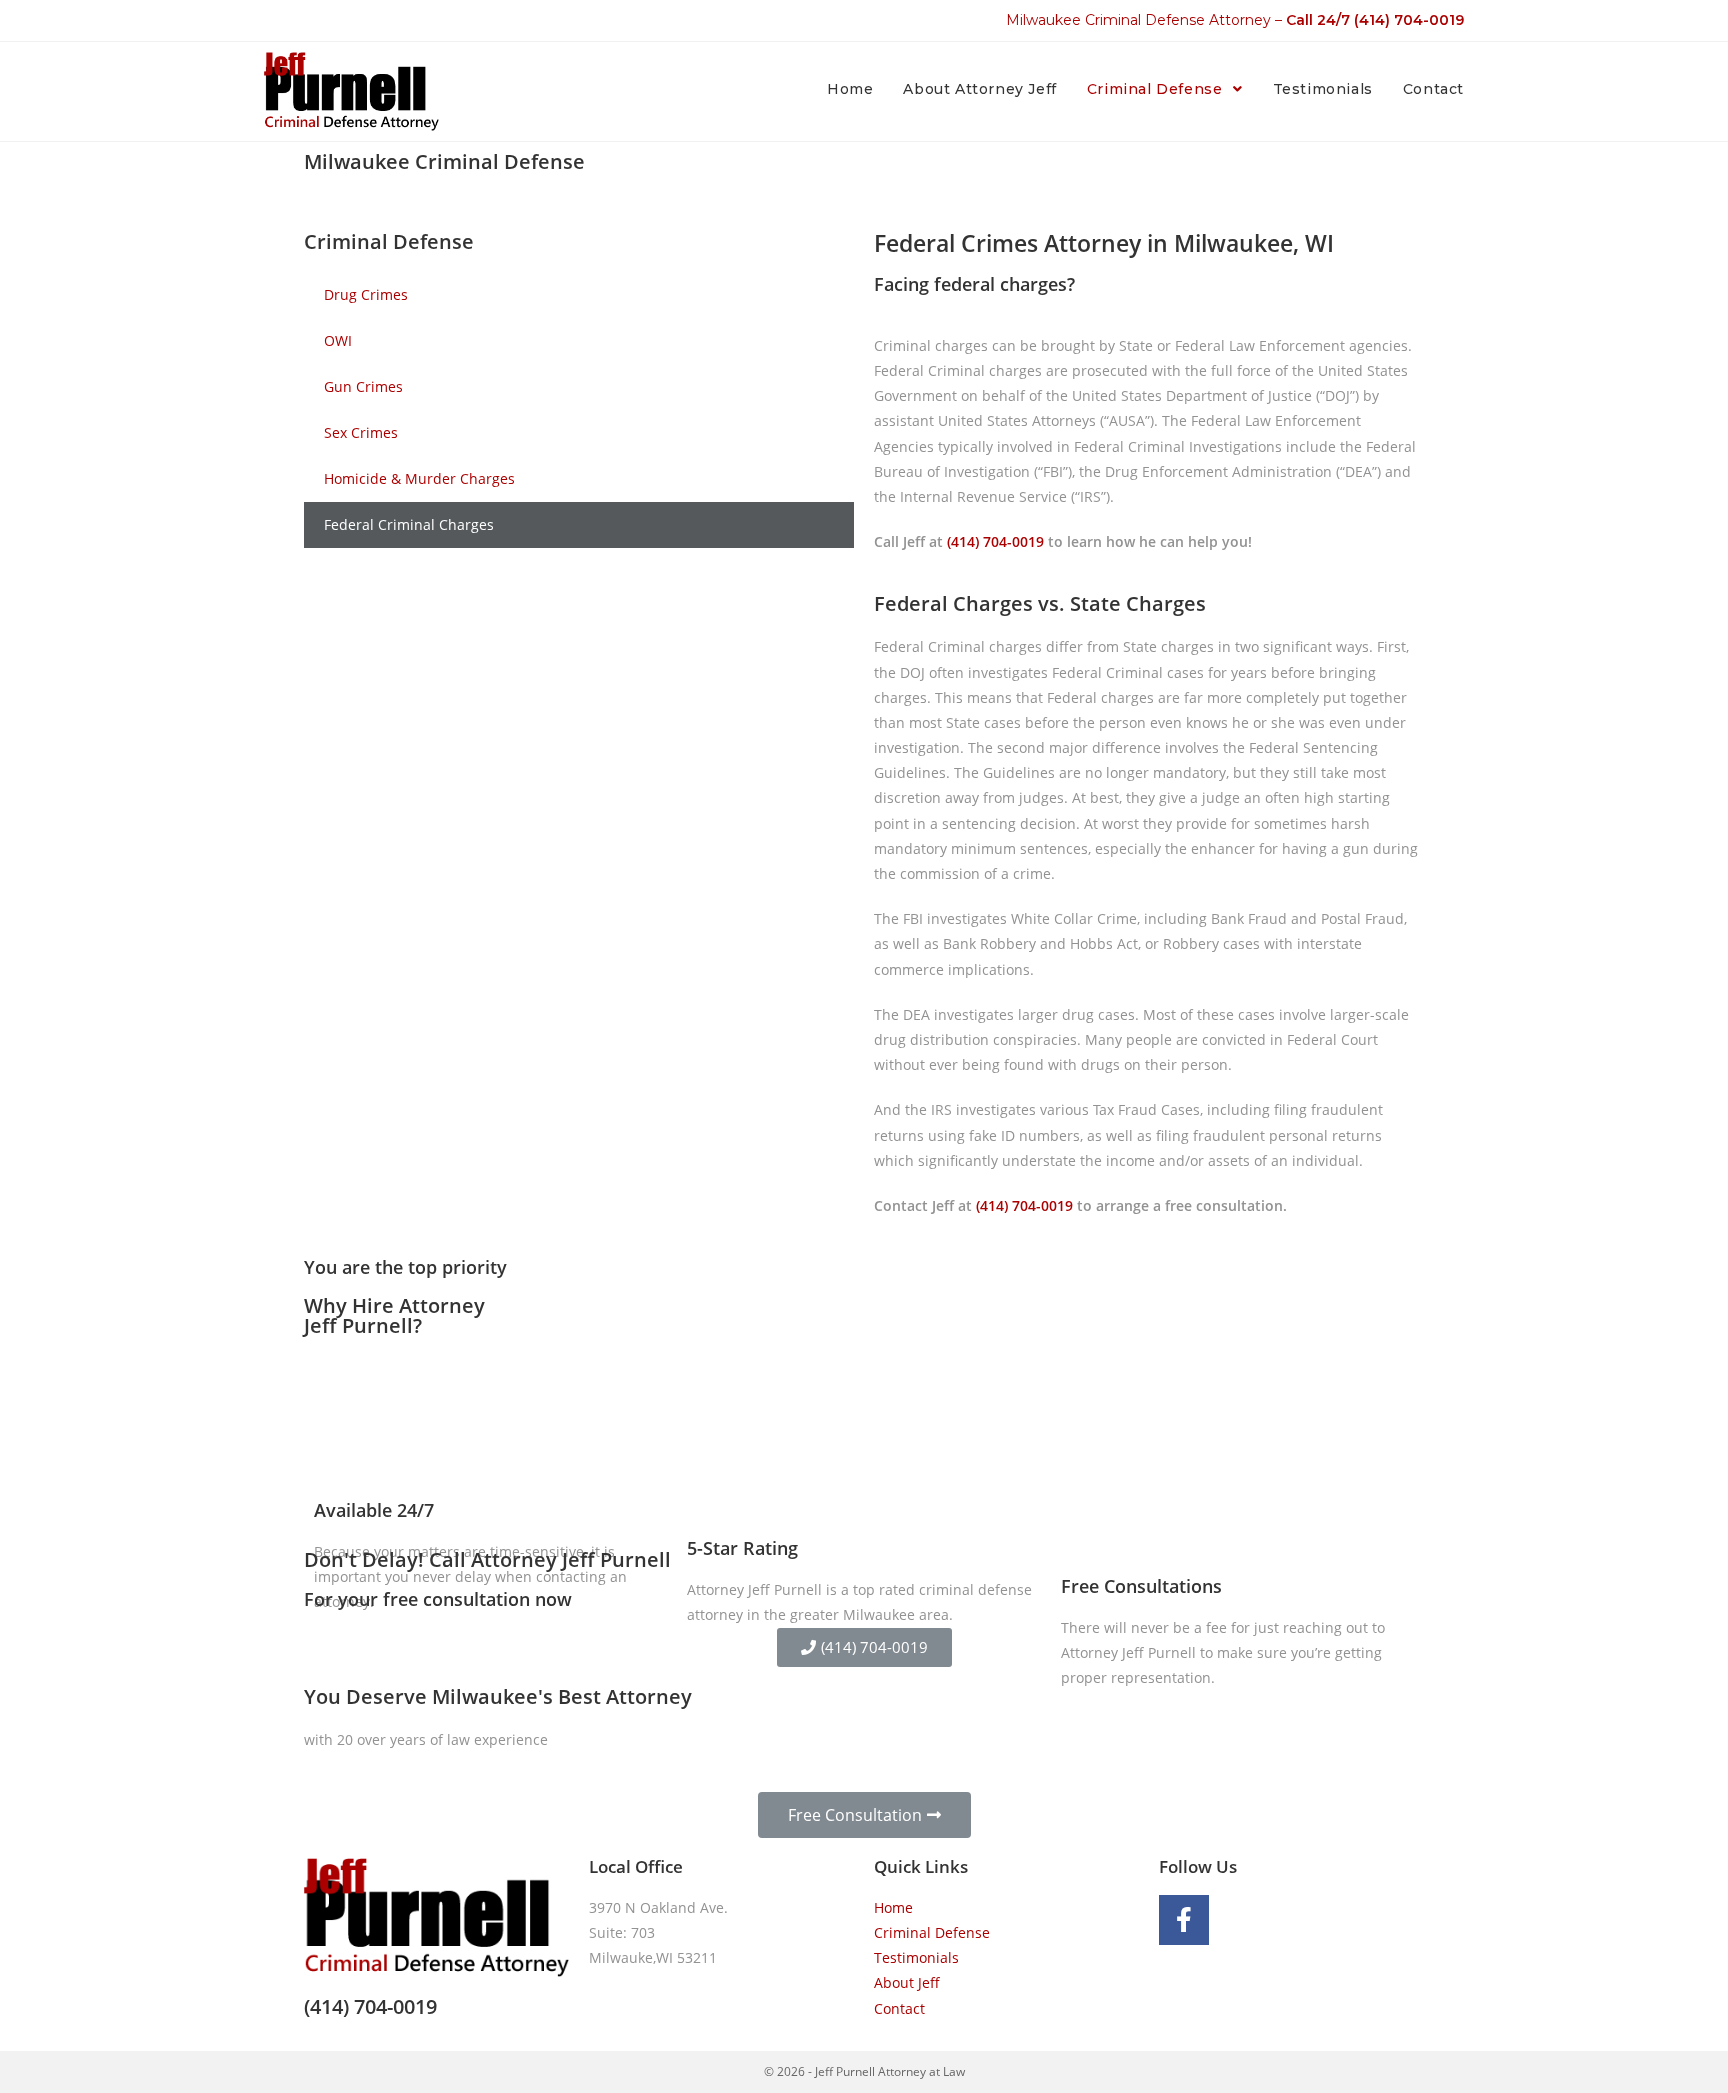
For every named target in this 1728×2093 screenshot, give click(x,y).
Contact (899, 2008)
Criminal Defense (932, 1932)
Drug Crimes (366, 294)
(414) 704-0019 (995, 541)
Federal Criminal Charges (409, 524)
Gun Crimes (363, 386)
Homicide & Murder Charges (419, 478)
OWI (338, 340)
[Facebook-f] (1184, 1920)
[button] (864, 1647)
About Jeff (907, 1982)
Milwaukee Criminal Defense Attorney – (1235, 20)
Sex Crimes (361, 432)
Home (893, 1907)
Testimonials (916, 1957)
